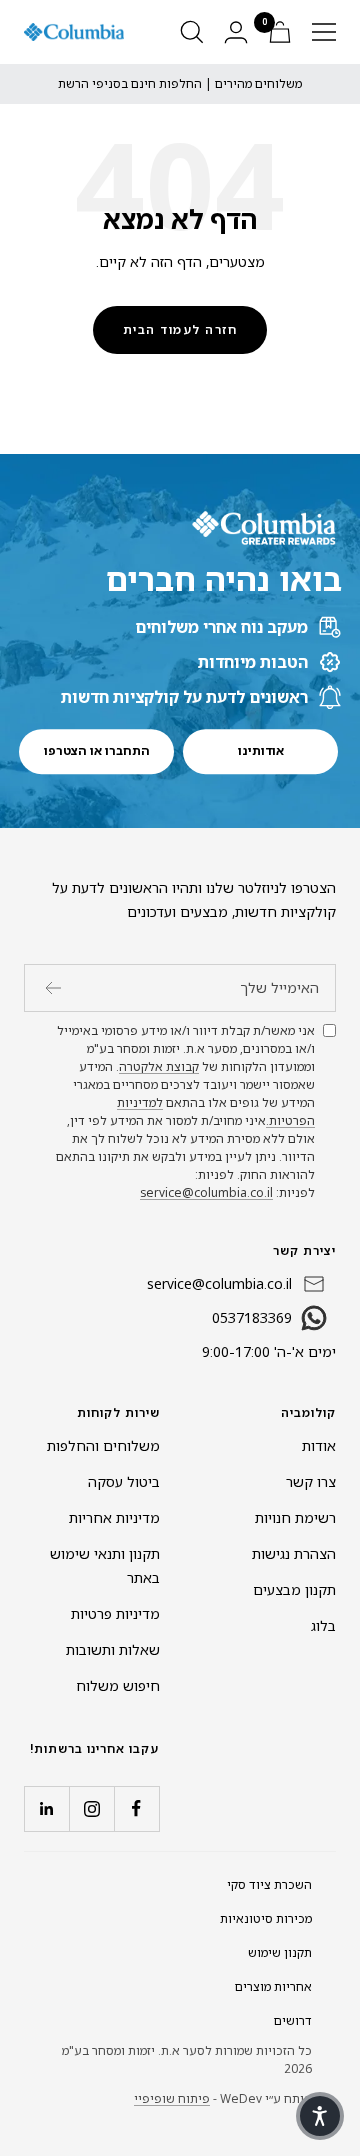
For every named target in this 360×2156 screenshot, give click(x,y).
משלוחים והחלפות (103, 1445)
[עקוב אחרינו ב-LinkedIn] (46, 1808)
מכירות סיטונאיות (266, 1918)
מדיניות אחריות (114, 1517)
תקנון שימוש (280, 1952)
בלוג (323, 1625)
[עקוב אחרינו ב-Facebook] (136, 1808)
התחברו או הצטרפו (97, 750)
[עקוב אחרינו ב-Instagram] (91, 1808)
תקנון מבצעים (294, 1589)
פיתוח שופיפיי (172, 2098)
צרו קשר (311, 1481)
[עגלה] (280, 32)
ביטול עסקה (124, 1481)
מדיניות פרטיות (115, 1613)
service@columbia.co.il (206, 1192)
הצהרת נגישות (294, 1553)
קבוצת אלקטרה (159, 1066)
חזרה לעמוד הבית (180, 329)
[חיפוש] (192, 32)
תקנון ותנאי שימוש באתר (105, 1565)
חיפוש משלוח (118, 1685)
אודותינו (261, 750)
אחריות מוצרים (273, 1986)
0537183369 (252, 1317)
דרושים (293, 2020)
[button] (320, 2116)
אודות (319, 1445)
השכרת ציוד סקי (269, 1884)
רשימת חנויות (295, 1517)
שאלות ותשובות (113, 1649)
